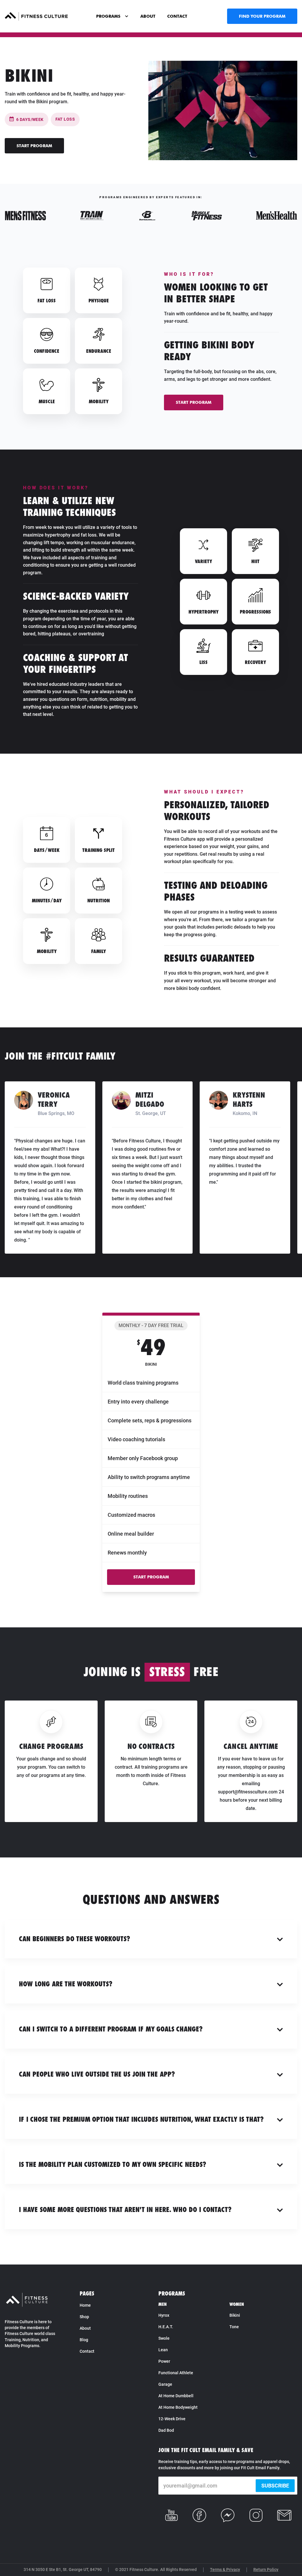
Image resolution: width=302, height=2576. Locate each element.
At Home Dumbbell (176, 2396)
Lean (163, 2350)
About (85, 2328)
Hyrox (164, 2315)
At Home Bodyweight (178, 2407)
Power (164, 2361)
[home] (36, 16)
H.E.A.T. (166, 2327)
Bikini (235, 2315)
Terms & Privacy (225, 2570)
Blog (84, 2340)
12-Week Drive (172, 2419)
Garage (165, 2384)
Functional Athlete (176, 2373)
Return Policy (266, 2570)
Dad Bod (166, 2430)
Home (85, 2305)
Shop (84, 2317)
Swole (164, 2338)
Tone (234, 2327)
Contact (87, 2351)
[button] (112, 16)
